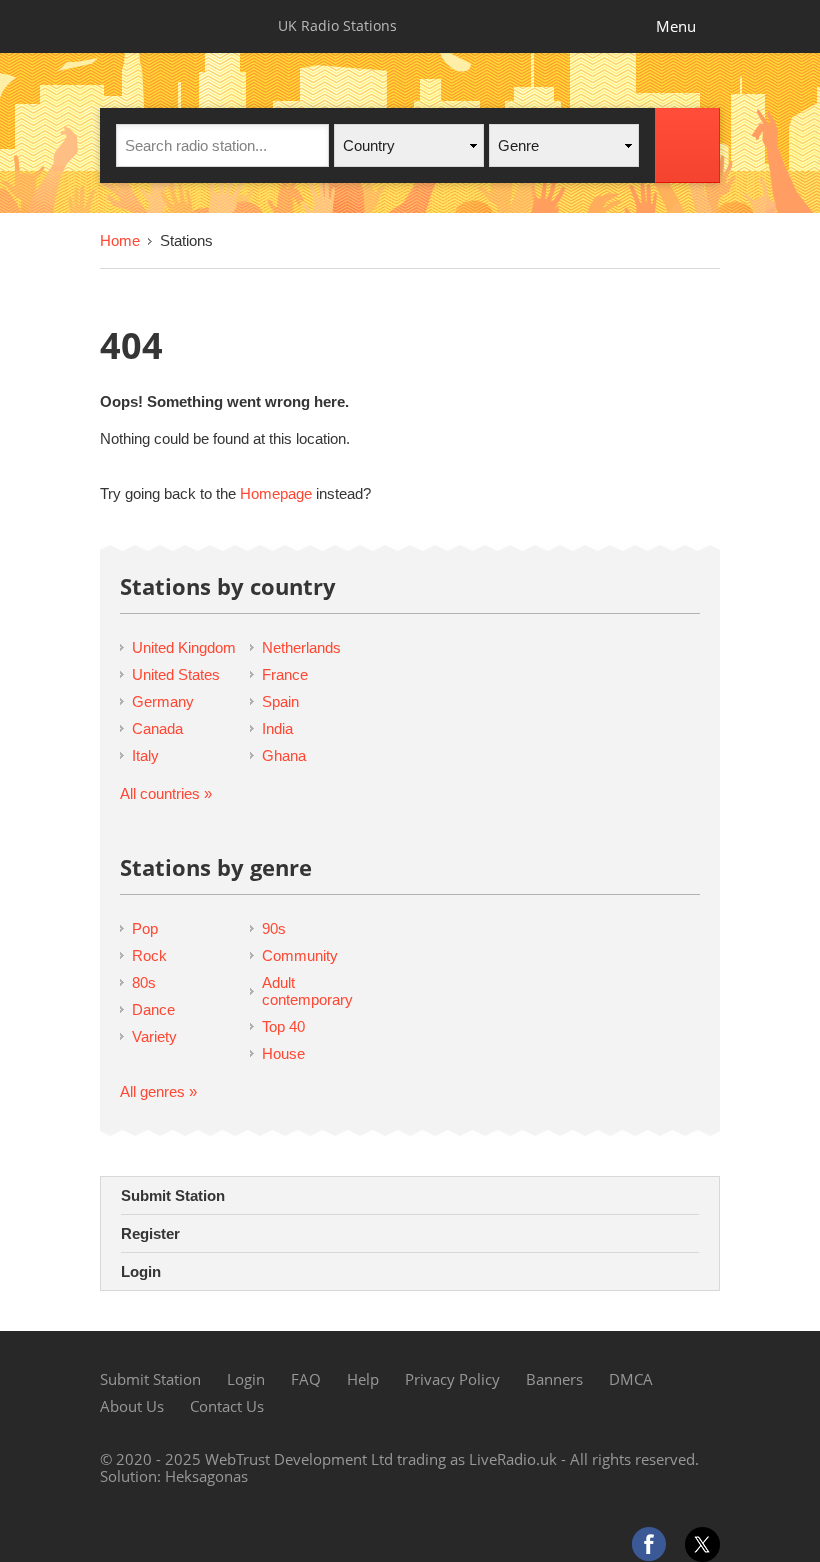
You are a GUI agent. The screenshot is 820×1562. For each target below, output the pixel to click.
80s (144, 982)
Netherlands (301, 647)
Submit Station (173, 1195)
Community (300, 955)
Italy (145, 755)
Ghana (284, 755)
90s (274, 928)
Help (363, 1379)
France (285, 674)
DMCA (631, 1379)
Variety (154, 1036)
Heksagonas (206, 1476)
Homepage (276, 493)
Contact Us (227, 1406)
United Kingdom (184, 647)
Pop (145, 928)
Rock (149, 955)
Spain (280, 701)
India (277, 728)
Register (150, 1233)
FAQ (306, 1379)
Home (120, 240)
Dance (153, 1009)
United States (176, 674)
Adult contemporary (307, 991)
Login (141, 1271)
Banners (554, 1379)
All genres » (158, 1091)
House (283, 1053)
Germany (163, 701)
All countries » (166, 793)
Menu (676, 26)
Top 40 (283, 1026)
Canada (157, 728)
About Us (132, 1406)
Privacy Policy (452, 1379)
